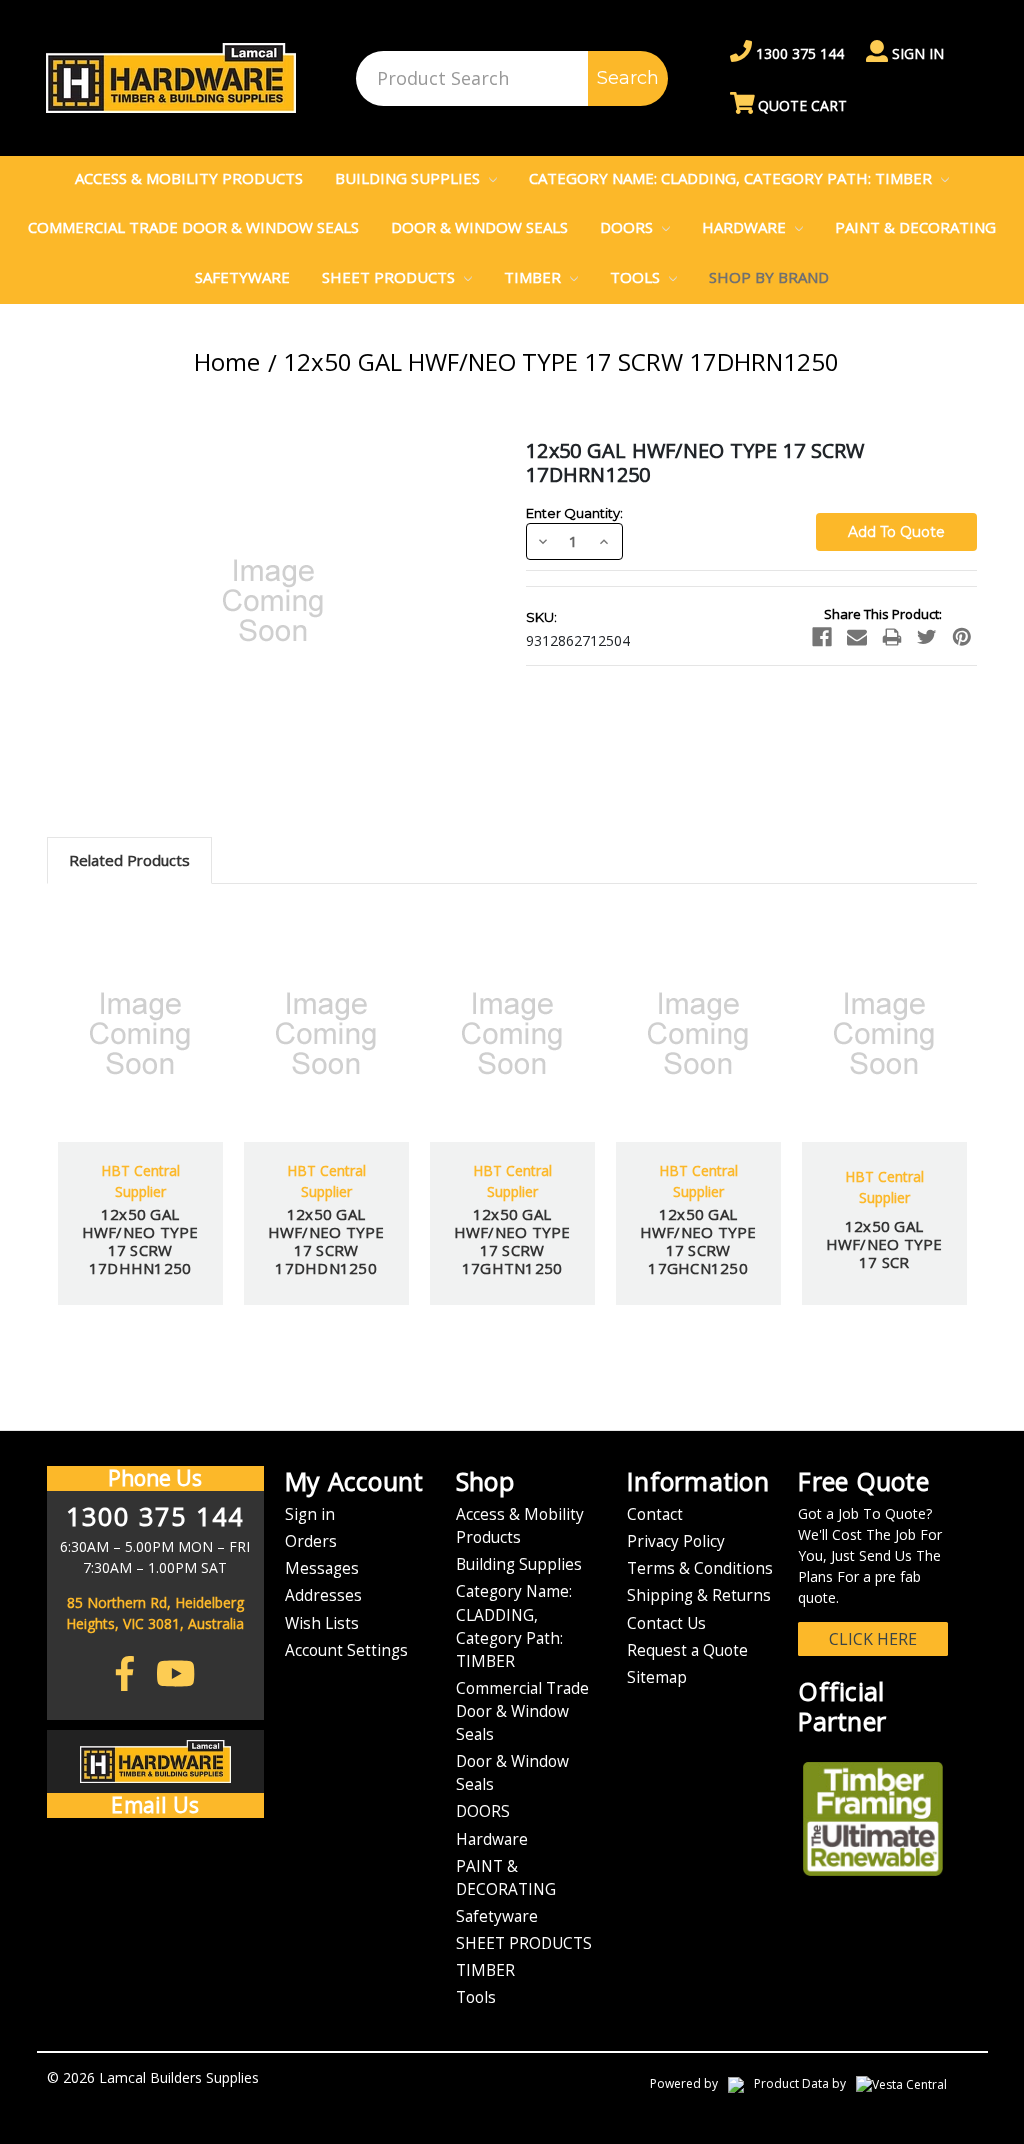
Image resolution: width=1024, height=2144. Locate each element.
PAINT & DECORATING (915, 227)
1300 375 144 (798, 53)
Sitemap (657, 1677)
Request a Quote (687, 1650)
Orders (311, 1541)
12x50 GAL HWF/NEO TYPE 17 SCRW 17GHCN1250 (698, 1241)
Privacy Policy (676, 1541)
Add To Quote (140, 1088)
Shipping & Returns (699, 1595)
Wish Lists (322, 1623)
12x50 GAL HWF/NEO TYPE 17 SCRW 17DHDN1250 (326, 1241)
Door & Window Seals (479, 227)
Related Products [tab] (129, 860)
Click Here (873, 1639)
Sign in (916, 53)
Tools (637, 277)
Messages (322, 1568)
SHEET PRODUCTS (390, 277)
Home (227, 361)
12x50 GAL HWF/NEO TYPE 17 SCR (884, 1244)
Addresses (323, 1595)
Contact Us (666, 1623)
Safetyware (242, 277)
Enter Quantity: (574, 513)
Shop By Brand (769, 277)
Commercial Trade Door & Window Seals (193, 227)
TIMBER (534, 277)
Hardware (746, 227)
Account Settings (346, 1650)
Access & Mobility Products (189, 178)
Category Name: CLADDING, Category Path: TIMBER (732, 178)
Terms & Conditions (700, 1568)
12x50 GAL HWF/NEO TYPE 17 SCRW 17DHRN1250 (561, 361)
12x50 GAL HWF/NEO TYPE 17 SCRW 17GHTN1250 (512, 1241)
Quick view (140, 979)
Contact (655, 1514)
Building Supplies (409, 178)
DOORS (628, 227)
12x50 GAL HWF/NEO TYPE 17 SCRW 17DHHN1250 (140, 1241)
